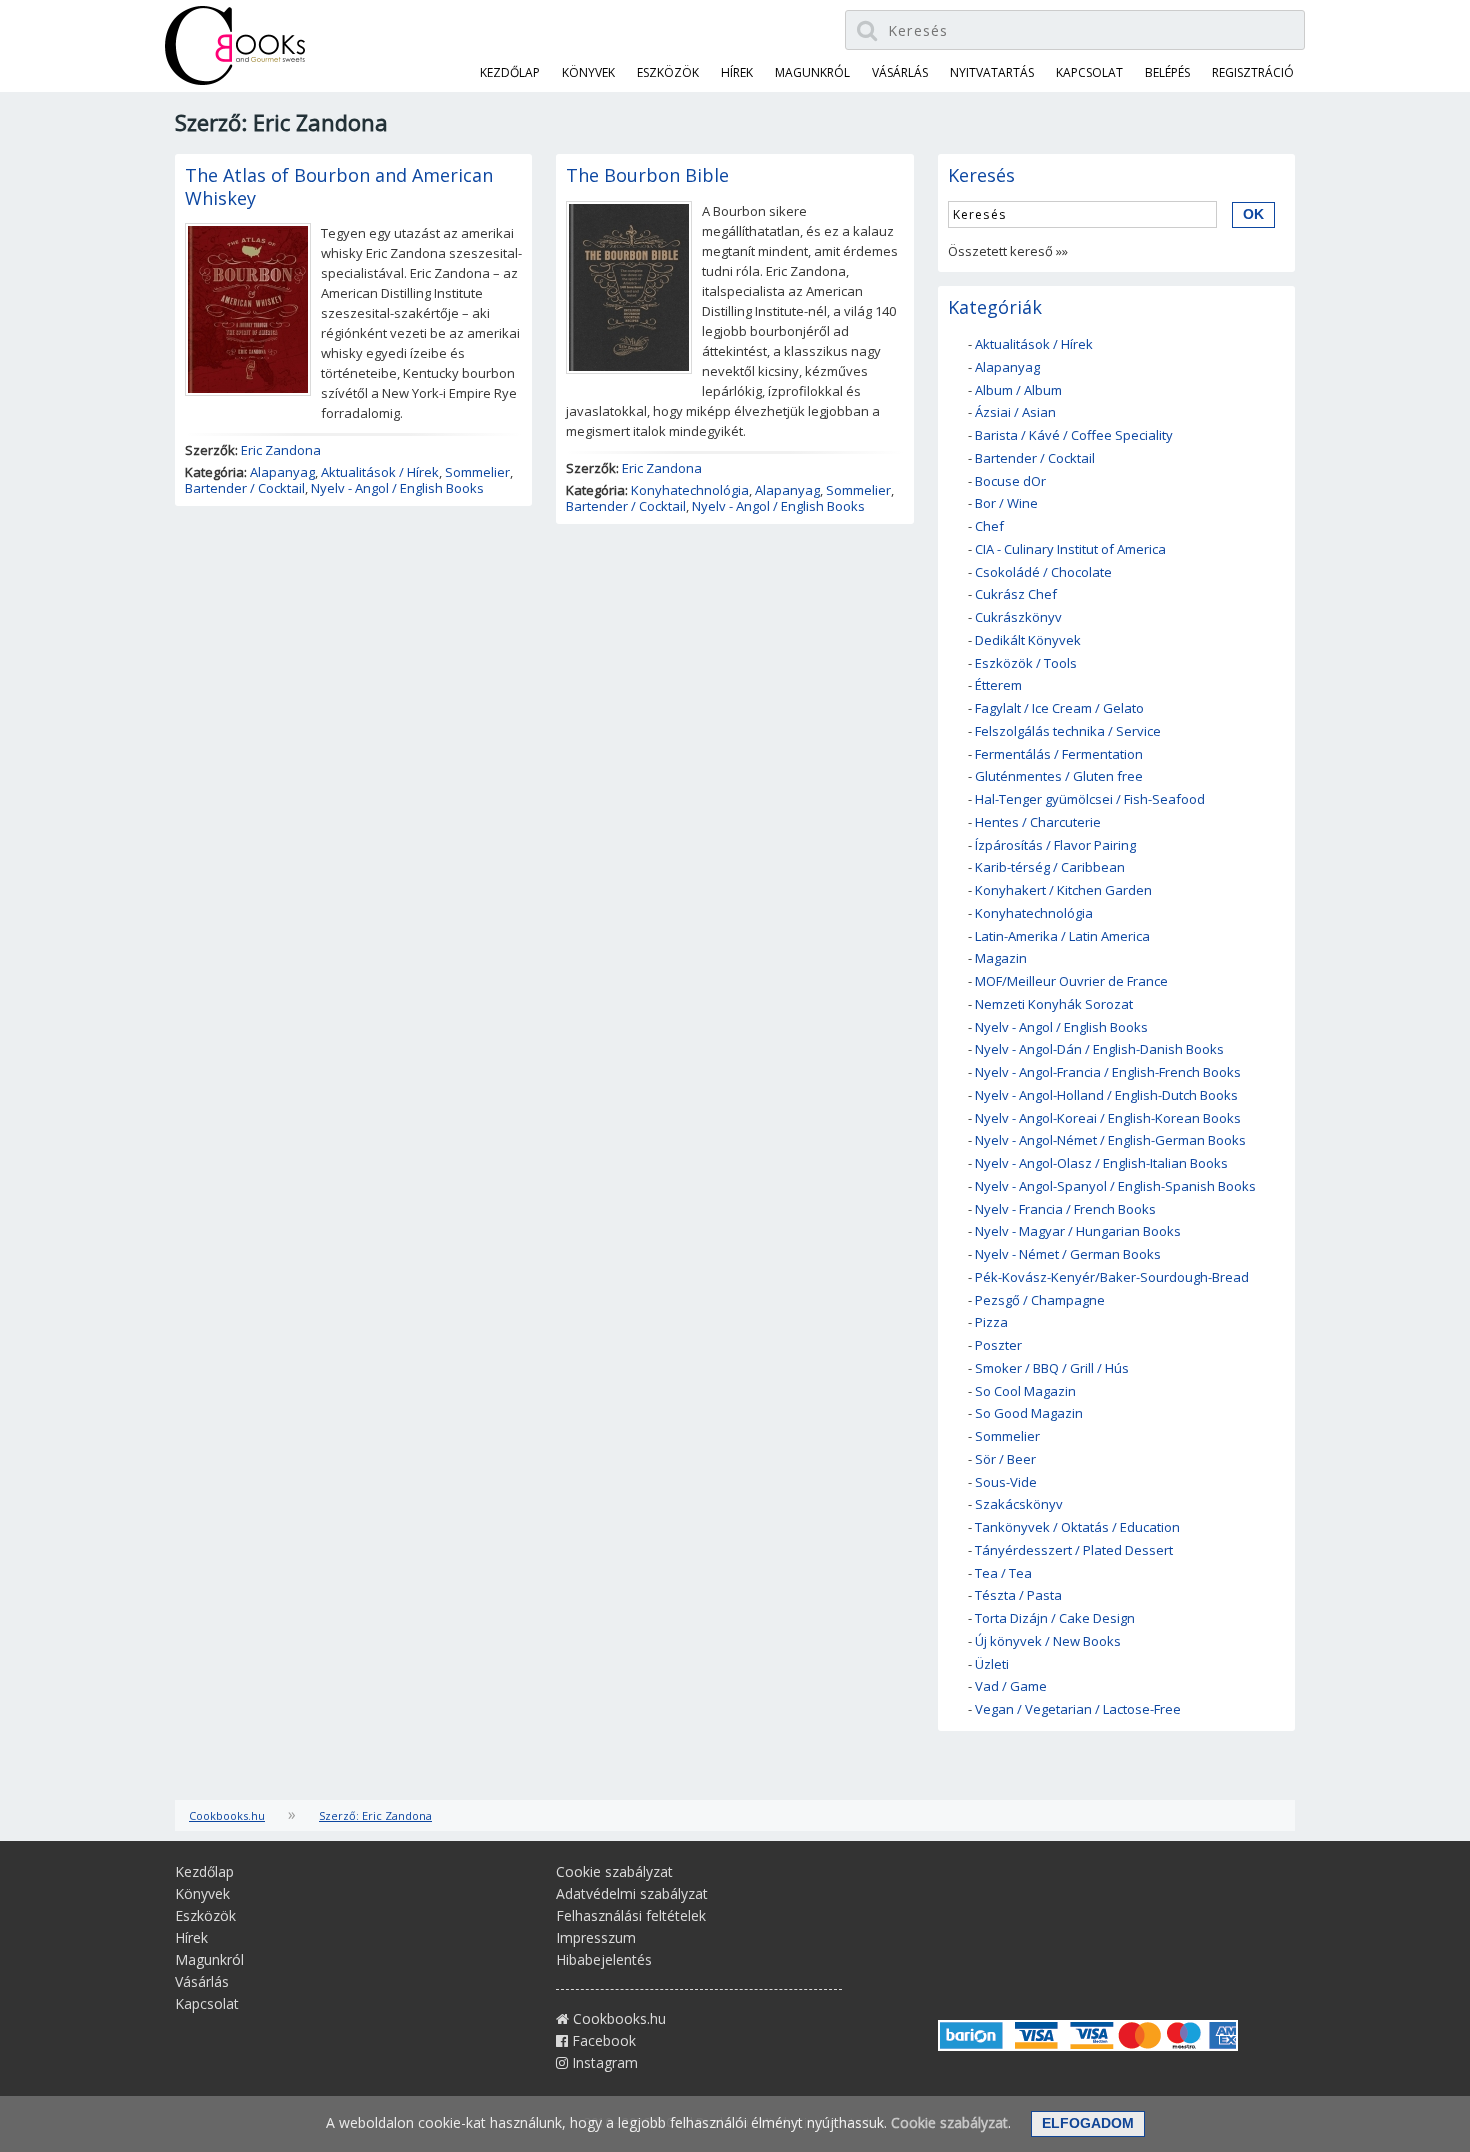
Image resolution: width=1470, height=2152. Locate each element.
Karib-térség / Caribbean (1050, 867)
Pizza (991, 1322)
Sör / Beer (1005, 1459)
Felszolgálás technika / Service (1068, 731)
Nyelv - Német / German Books (1068, 1254)
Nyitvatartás (992, 72)
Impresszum (596, 1937)
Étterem (998, 685)
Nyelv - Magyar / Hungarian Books (1078, 1231)
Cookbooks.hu (227, 1815)
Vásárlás (900, 72)
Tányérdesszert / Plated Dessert (1074, 1550)
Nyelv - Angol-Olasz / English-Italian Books (1101, 1163)
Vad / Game (1011, 1686)
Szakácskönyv (1019, 1504)
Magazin (1001, 958)
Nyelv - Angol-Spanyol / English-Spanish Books (1115, 1186)
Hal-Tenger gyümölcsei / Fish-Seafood (1090, 799)
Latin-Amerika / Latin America (1062, 936)
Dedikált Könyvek (1028, 640)
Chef (989, 526)
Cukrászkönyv (1018, 617)
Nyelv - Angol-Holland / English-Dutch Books (1106, 1095)
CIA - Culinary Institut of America (1070, 549)
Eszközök (668, 72)
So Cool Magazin (1025, 1391)
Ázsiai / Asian (1015, 412)
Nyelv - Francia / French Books (1065, 1209)
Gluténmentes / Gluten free (1059, 776)
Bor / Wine (1006, 503)
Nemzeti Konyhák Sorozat (1054, 1004)
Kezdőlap (510, 72)
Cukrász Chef (1016, 594)
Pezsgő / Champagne (1040, 1300)
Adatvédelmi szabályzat (632, 1893)
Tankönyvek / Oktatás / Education (1077, 1527)
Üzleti (992, 1664)
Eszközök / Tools (1026, 663)
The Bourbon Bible (647, 175)
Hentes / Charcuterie (1038, 822)
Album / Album (1018, 390)
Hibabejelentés (604, 1959)
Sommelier (477, 472)
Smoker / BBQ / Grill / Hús (1052, 1368)
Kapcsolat (1089, 72)
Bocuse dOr (1010, 481)
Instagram (603, 2062)
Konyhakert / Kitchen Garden (1063, 890)
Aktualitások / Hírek (380, 472)
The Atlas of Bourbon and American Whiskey (339, 186)
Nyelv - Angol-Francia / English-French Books (1108, 1072)
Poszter (998, 1345)
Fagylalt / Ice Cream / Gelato (1059, 708)
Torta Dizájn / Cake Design (1055, 1618)
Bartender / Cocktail (245, 488)
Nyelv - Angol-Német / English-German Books (1110, 1140)
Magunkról (812, 72)
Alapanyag (282, 472)
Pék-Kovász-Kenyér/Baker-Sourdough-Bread (1112, 1277)
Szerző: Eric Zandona (375, 1815)
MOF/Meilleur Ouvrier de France (1071, 981)
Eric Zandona (281, 450)
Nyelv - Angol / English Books (397, 488)
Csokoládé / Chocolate (1043, 572)
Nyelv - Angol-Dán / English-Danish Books (1099, 1049)
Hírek (737, 72)
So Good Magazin (1029, 1413)
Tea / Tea (1003, 1573)
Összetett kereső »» (1008, 251)
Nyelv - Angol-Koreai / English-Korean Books (1108, 1118)
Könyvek (588, 72)
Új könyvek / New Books (1048, 1641)
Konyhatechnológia (690, 490)
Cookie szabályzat (614, 1871)
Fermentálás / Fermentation (1059, 754)
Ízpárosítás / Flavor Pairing (1055, 845)
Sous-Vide (1006, 1482)
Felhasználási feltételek (631, 1915)
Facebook (602, 2040)
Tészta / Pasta (1018, 1595)
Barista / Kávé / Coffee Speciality (1074, 435)
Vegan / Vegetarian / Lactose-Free (1078, 1709)
